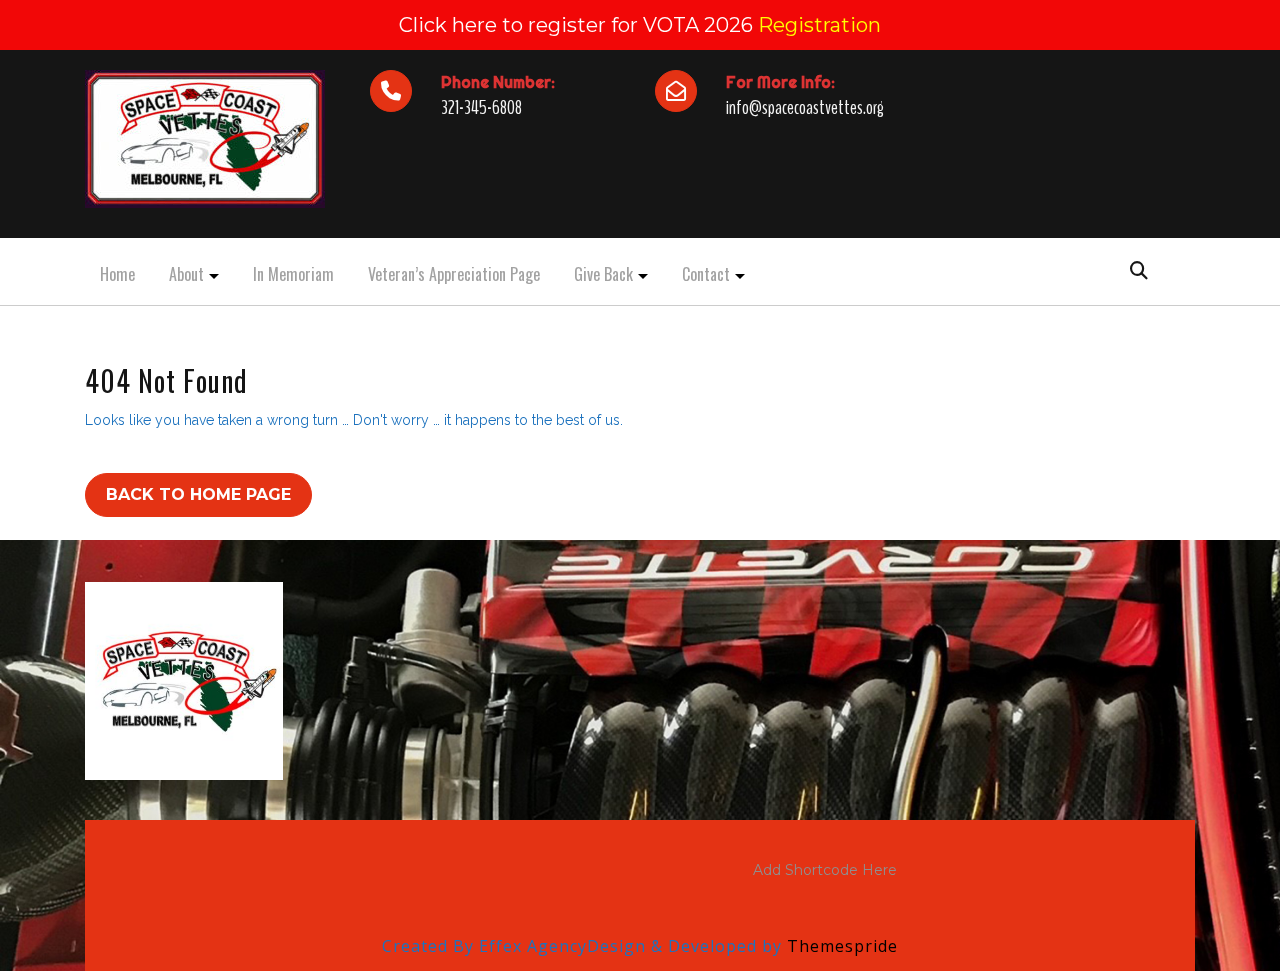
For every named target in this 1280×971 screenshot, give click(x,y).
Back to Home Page (198, 494)
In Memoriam (293, 274)
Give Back (603, 274)
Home (117, 274)
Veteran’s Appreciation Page (454, 274)
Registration (819, 25)
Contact (706, 274)
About (186, 274)
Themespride (840, 946)
